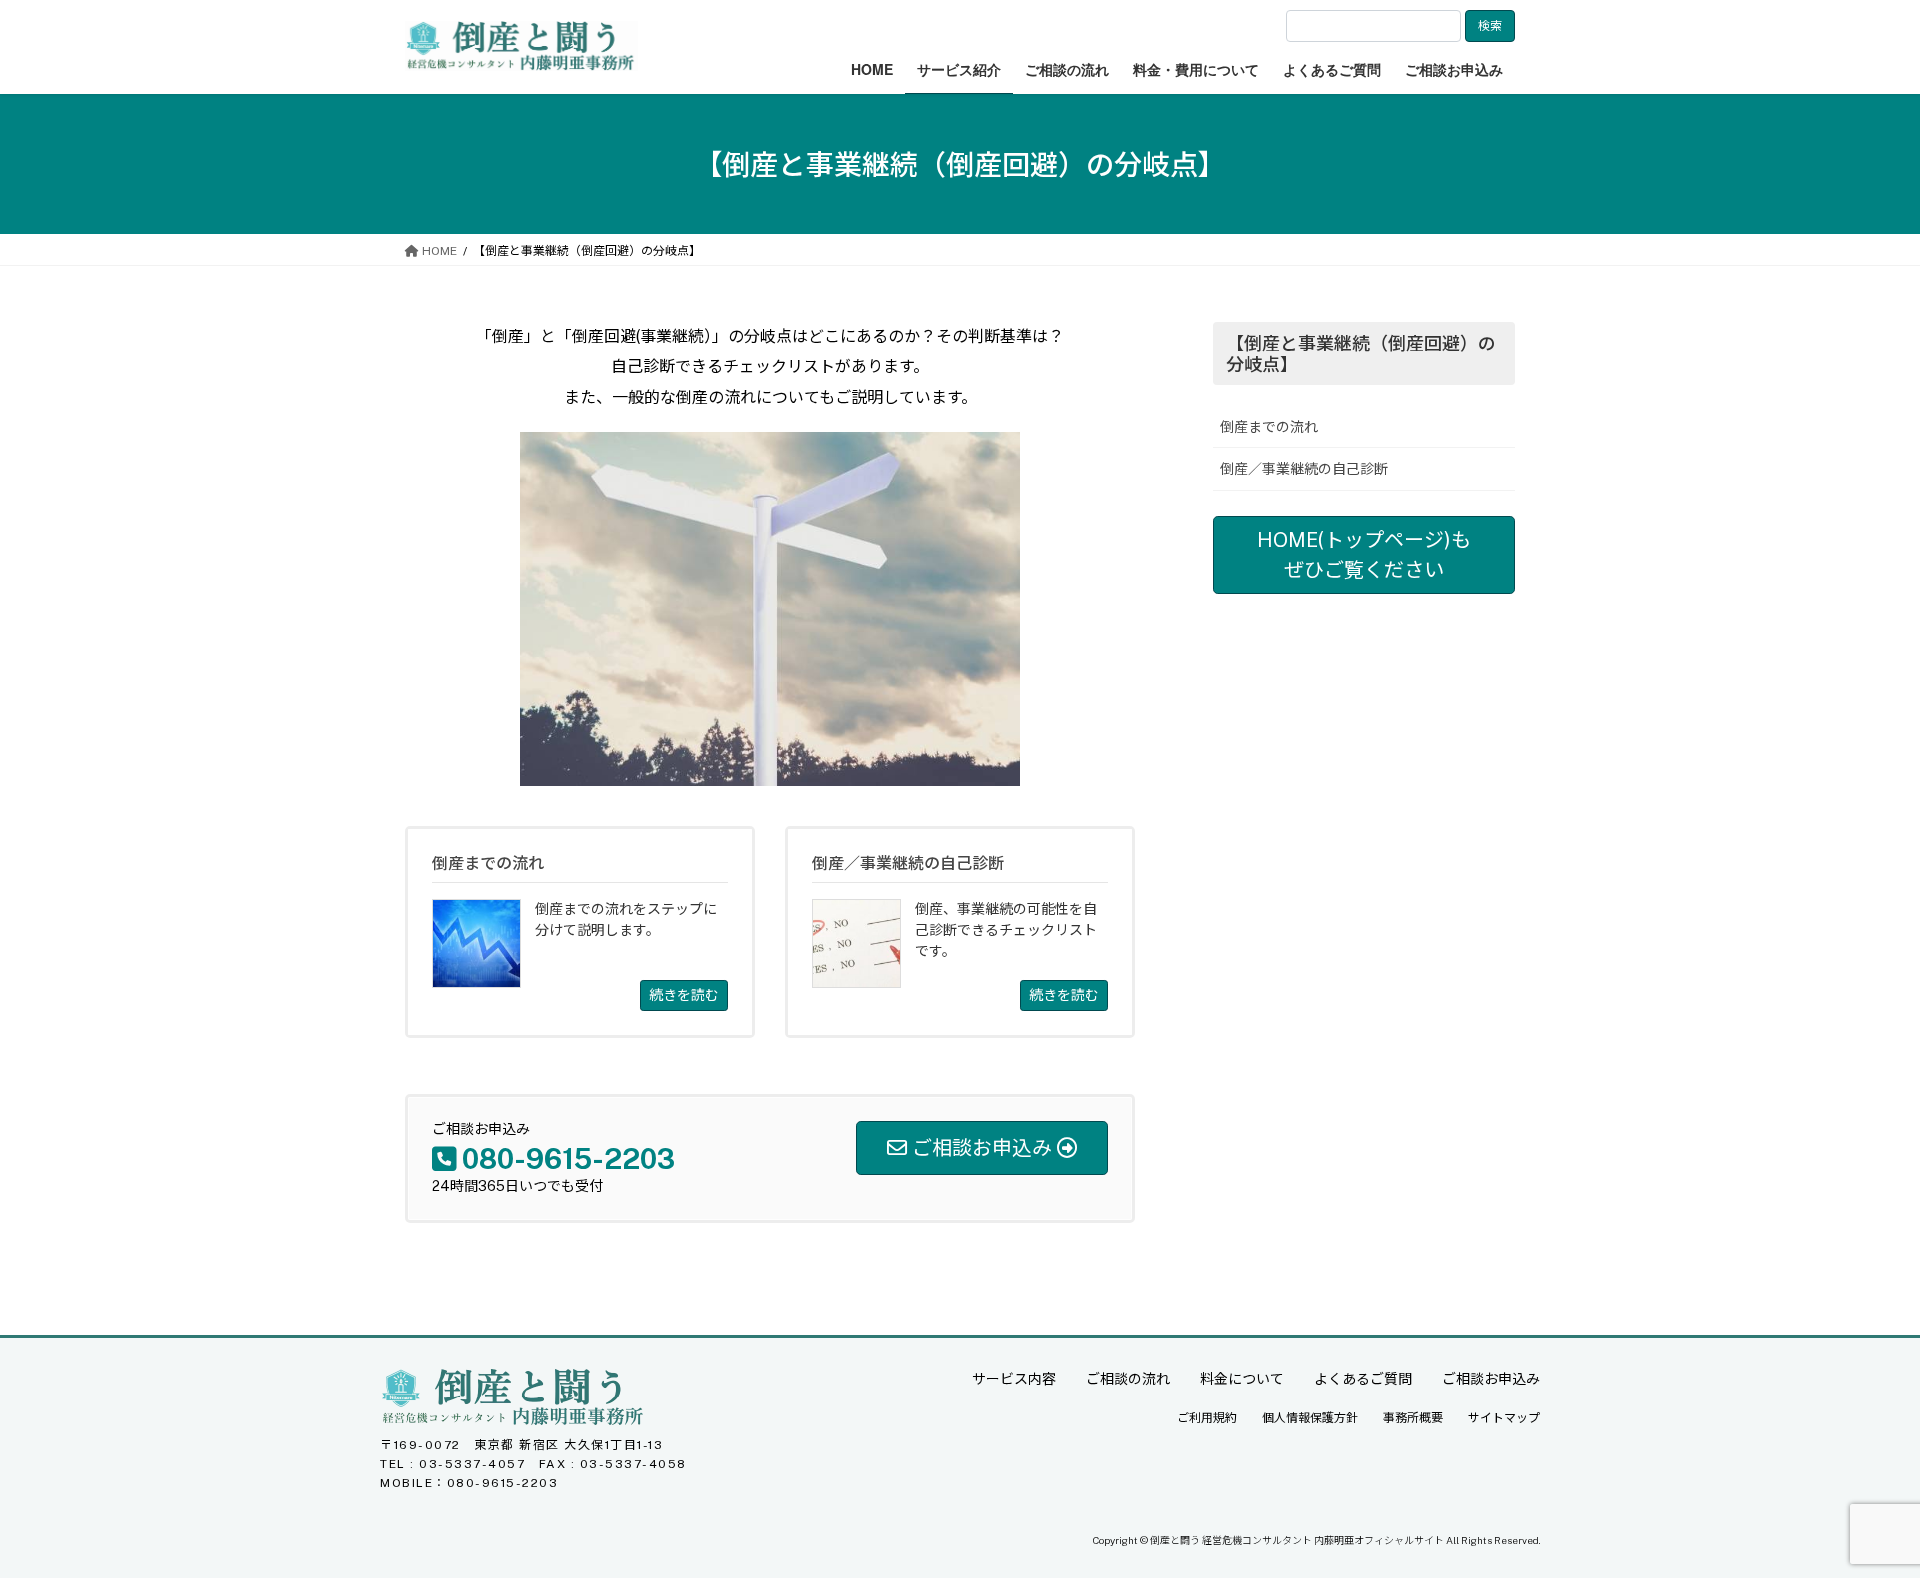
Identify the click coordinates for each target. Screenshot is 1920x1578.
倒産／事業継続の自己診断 (1304, 469)
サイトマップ (1504, 1418)
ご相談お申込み (1491, 1379)
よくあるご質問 (1363, 1379)
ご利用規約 (1207, 1418)
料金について (1242, 1379)
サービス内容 (1014, 1379)
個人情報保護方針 (1310, 1418)
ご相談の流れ (1128, 1379)
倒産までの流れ (1269, 427)
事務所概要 (1413, 1418)
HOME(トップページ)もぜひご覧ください (1364, 555)
